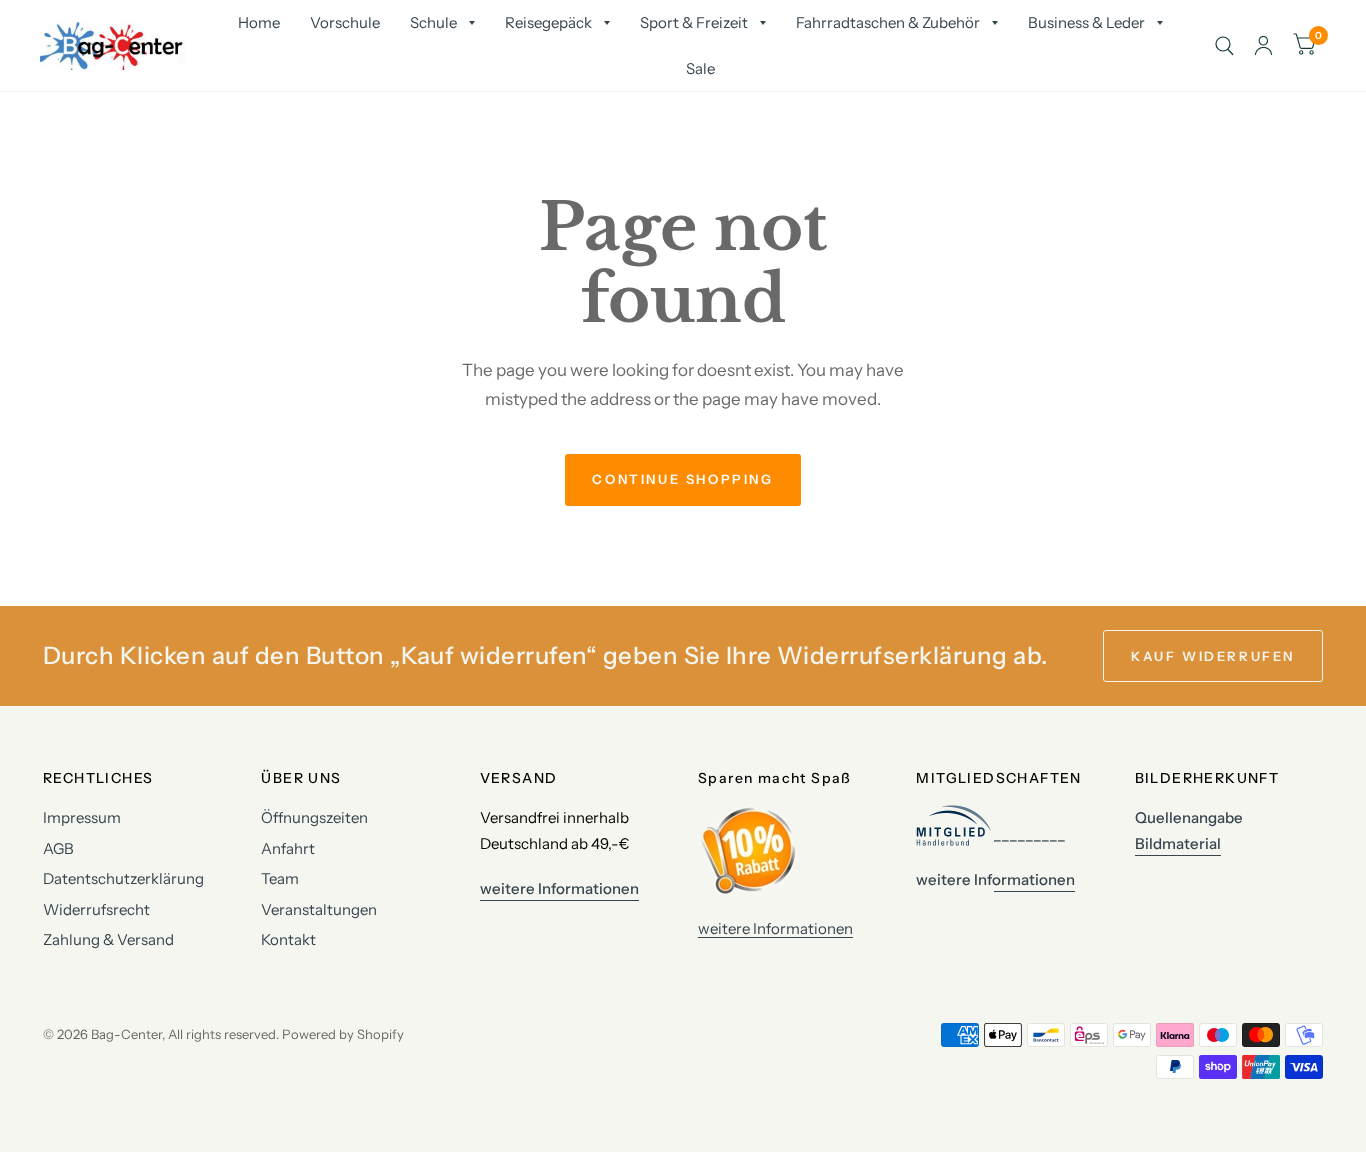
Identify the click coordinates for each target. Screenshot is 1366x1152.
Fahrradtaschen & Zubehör (888, 22)
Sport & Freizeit (694, 22)
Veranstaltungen (319, 909)
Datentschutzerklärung (123, 878)
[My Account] (1263, 45)
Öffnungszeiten (314, 817)
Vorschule (345, 22)
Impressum (82, 817)
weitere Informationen (775, 928)
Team (280, 878)
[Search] (1224, 45)
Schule (433, 22)
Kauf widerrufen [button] (1213, 656)
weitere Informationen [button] (559, 888)
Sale (700, 68)
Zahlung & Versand (108, 939)
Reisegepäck (548, 22)
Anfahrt (288, 848)
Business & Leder (1086, 22)
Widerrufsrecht (96, 909)
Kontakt (288, 939)
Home (259, 22)
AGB (58, 848)
